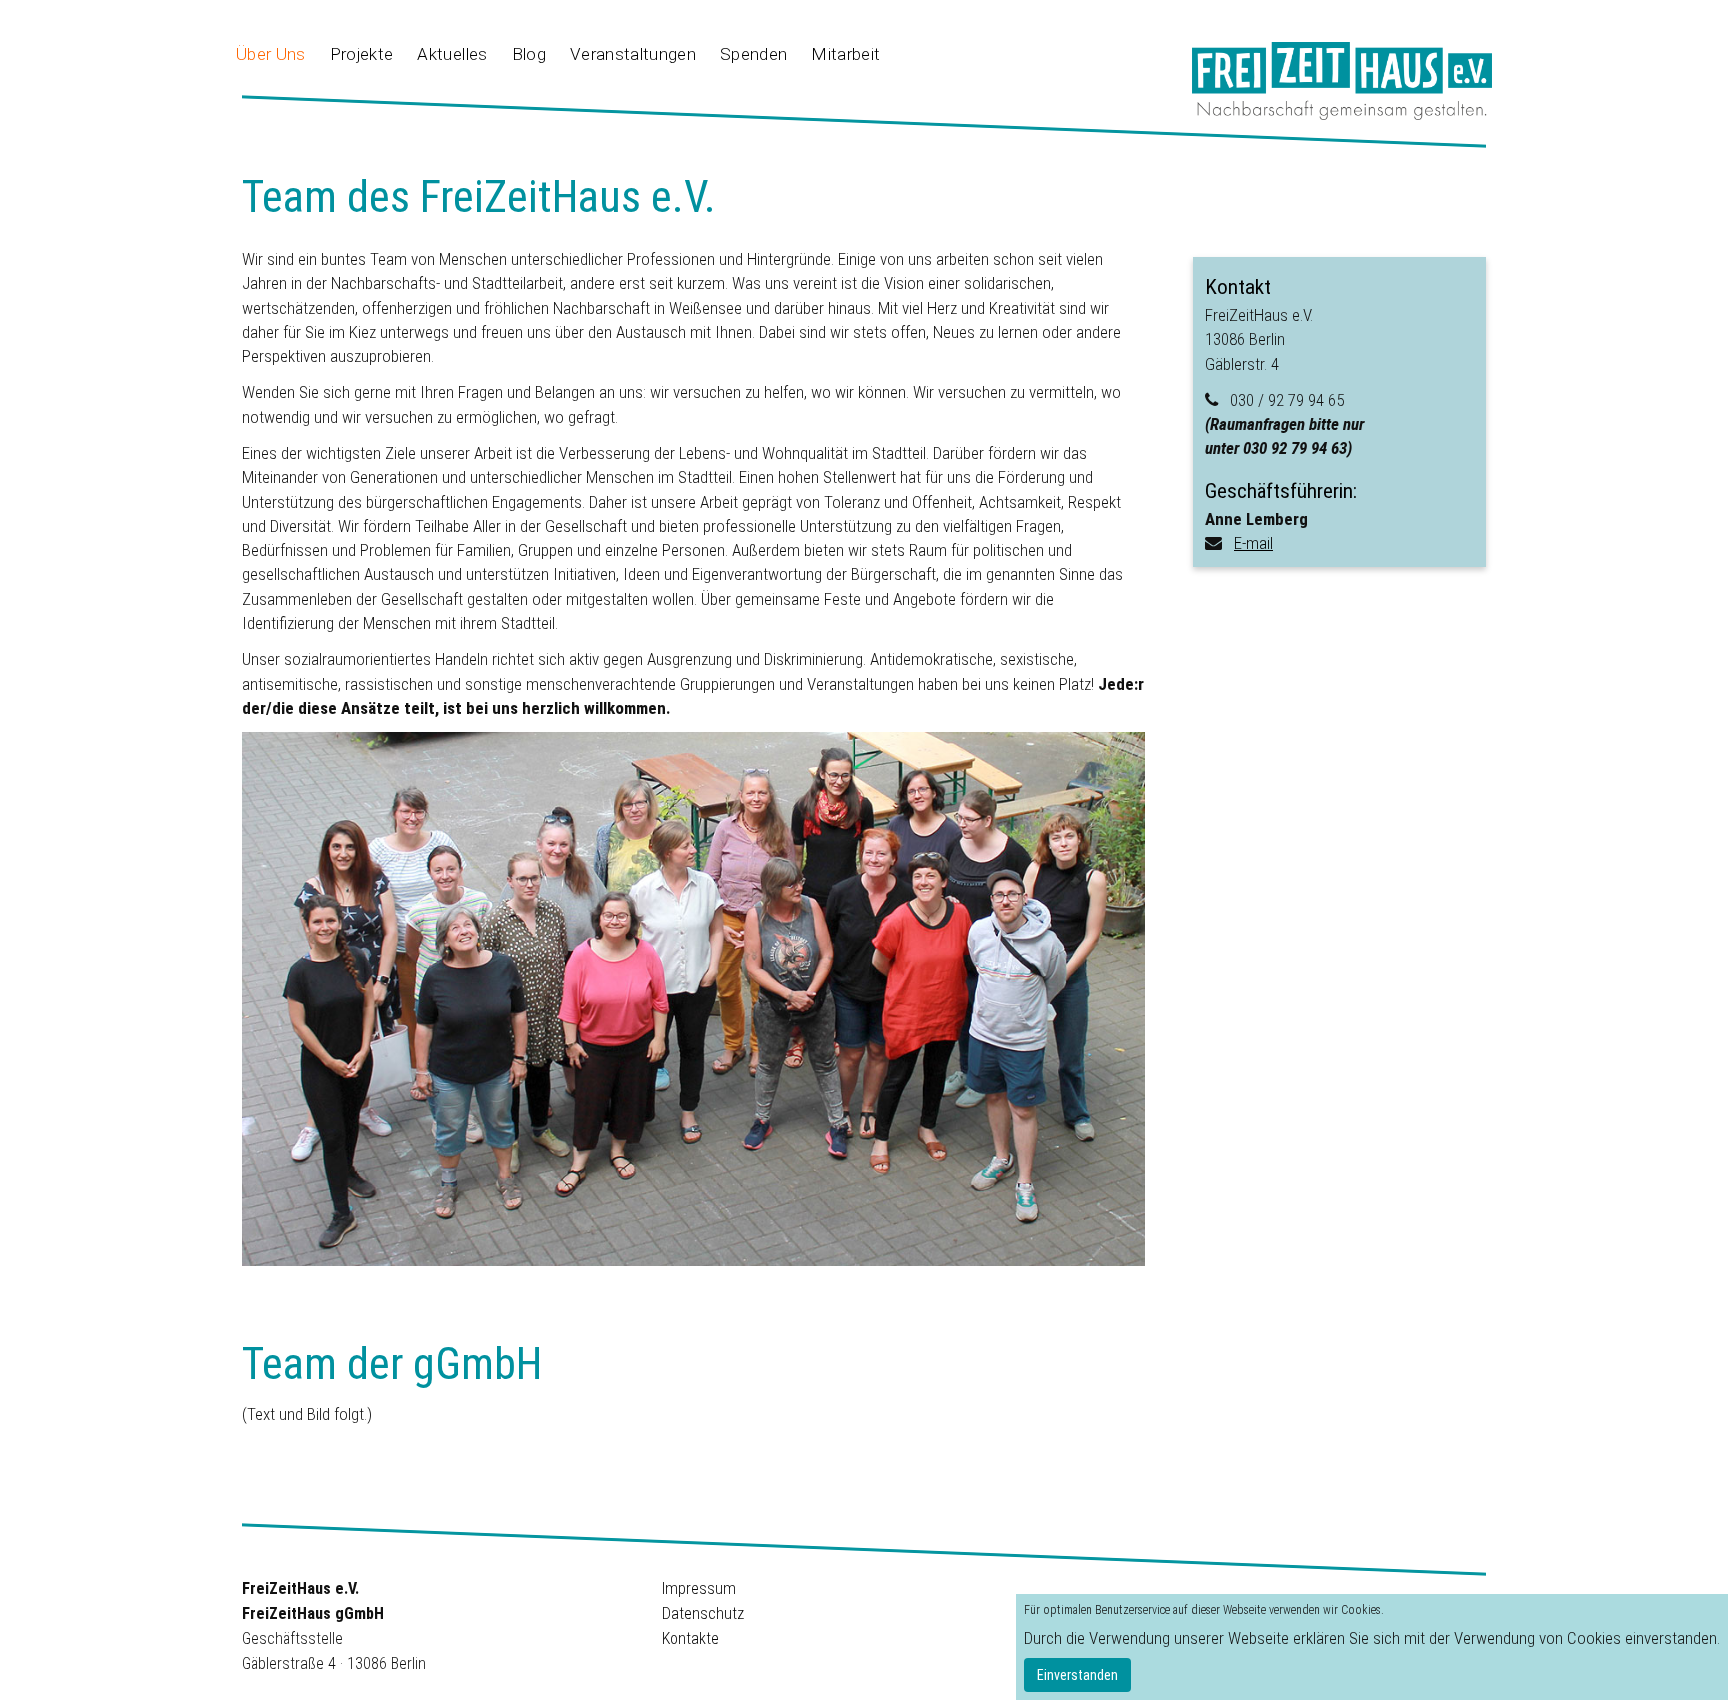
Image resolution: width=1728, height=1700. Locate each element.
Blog (529, 54)
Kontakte (690, 1638)
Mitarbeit (845, 54)
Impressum (699, 1588)
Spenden (753, 54)
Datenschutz (703, 1613)
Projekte (362, 54)
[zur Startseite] (1342, 80)
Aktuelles (452, 54)
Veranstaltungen (633, 54)
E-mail (1253, 543)
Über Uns (271, 54)
